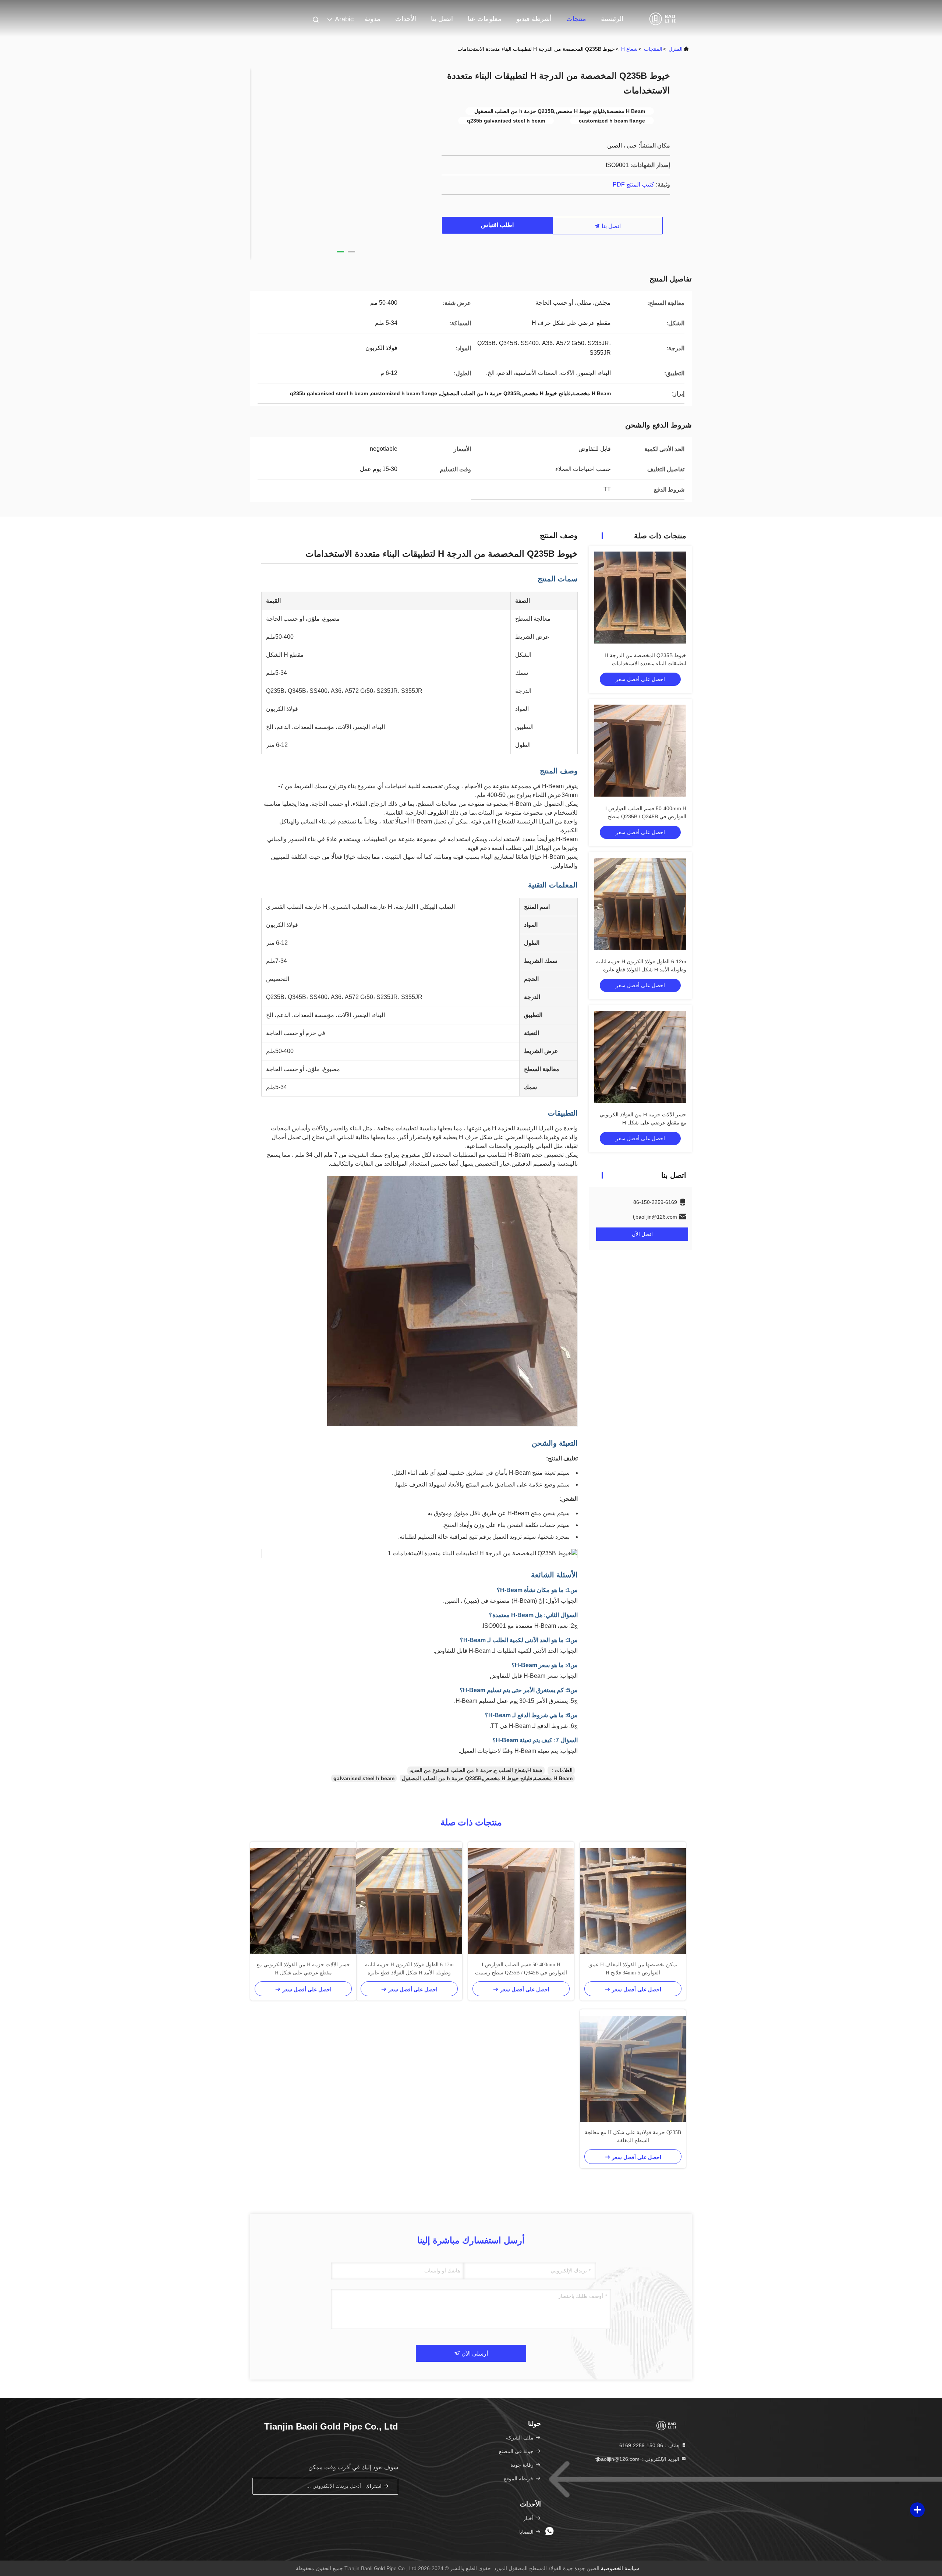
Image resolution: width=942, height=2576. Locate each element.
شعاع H (629, 49)
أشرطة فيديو (534, 19)
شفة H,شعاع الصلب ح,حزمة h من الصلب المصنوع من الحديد (476, 1770)
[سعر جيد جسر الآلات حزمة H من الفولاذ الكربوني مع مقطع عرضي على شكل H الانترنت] (640, 1057)
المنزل (676, 49)
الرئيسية (612, 19)
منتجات (576, 19)
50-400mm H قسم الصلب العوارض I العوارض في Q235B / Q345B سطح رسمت (646, 816)
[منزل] (662, 18)
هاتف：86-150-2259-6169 (650, 2445)
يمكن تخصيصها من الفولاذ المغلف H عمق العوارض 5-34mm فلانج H (633, 1969)
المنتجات (653, 49)
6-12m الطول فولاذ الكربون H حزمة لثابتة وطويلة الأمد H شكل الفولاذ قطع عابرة (409, 1969)
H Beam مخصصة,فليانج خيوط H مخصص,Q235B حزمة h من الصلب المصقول (487, 1778)
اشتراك (374, 2486)
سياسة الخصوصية (620, 2568)
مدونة (373, 19)
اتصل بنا (442, 19)
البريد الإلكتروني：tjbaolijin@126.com (638, 2459)
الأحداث (406, 19)
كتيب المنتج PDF (633, 185)
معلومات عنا (485, 19)
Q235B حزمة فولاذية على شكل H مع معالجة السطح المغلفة (633, 2136)
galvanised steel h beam (364, 1778)
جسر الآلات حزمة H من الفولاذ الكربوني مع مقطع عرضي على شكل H (303, 1969)
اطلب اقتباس (497, 225)
